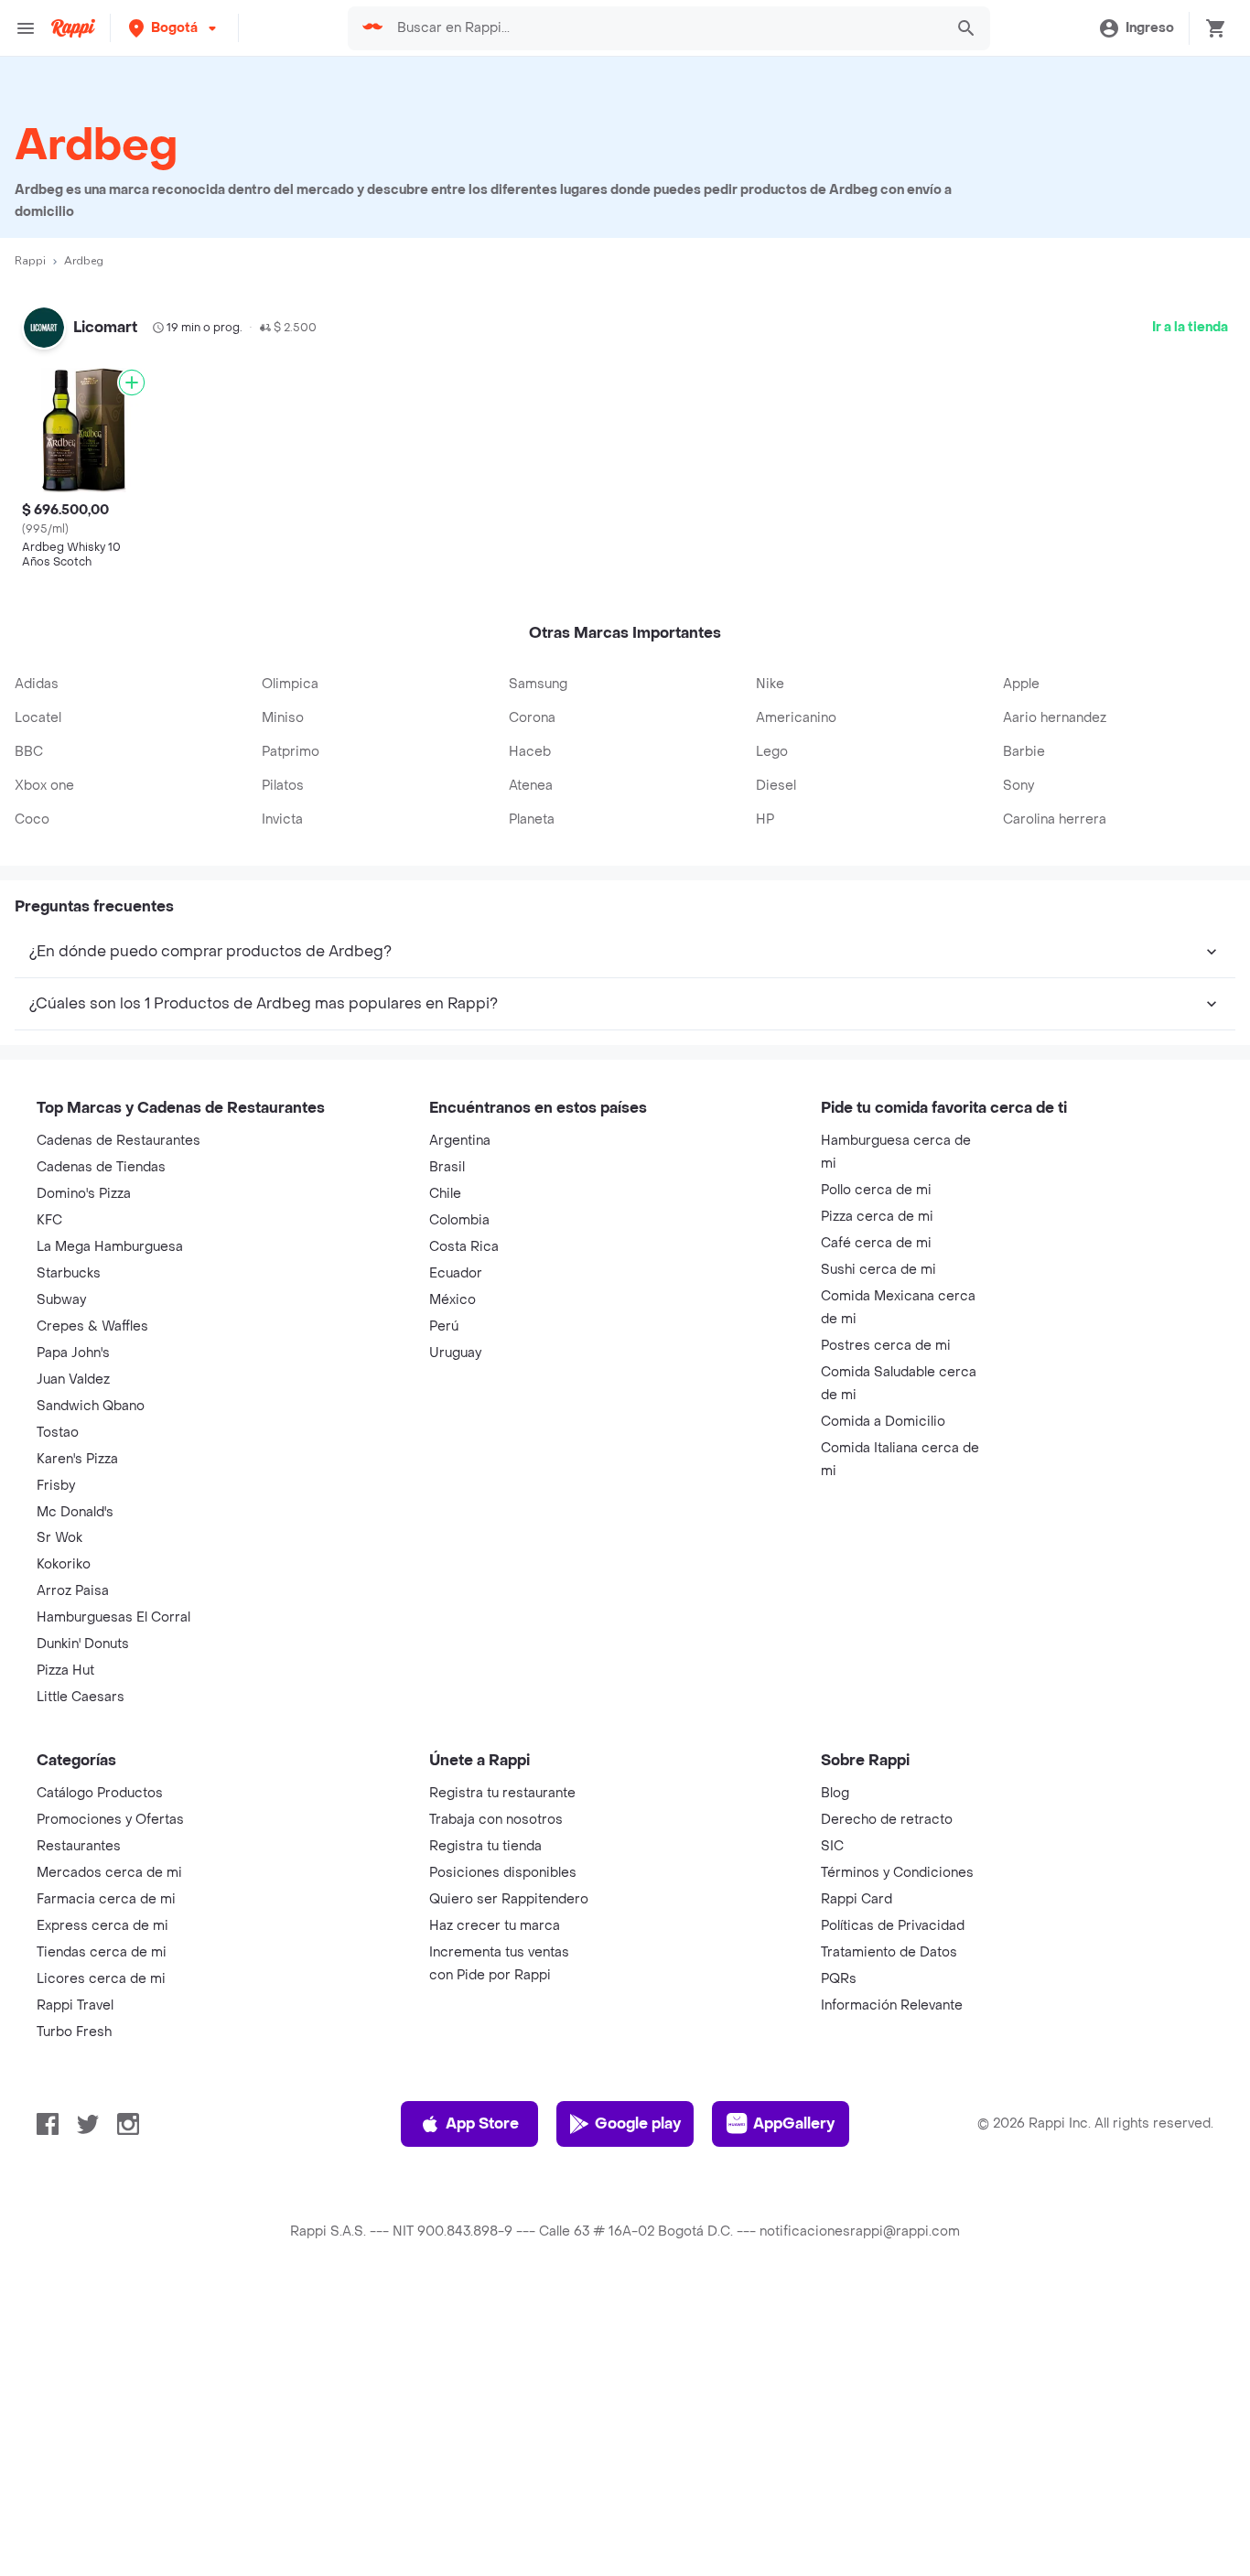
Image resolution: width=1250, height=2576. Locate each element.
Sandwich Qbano (91, 1684)
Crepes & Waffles (92, 1605)
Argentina (460, 1419)
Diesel (776, 1064)
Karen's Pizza (77, 1737)
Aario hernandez (1055, 996)
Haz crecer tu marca (495, 2204)
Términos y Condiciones (897, 2151)
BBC (29, 1030)
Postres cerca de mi (886, 1624)
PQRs (839, 2257)
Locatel (38, 996)
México (453, 1578)
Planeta (532, 1098)
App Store (482, 2402)
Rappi (30, 261)
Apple (1021, 962)
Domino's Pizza (84, 1472)
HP (765, 1098)
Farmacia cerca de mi (106, 2177)
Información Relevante (892, 2284)
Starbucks (69, 1552)
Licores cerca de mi (101, 2257)
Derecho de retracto (887, 2098)
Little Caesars (81, 1975)
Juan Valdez (73, 1658)
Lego (772, 1030)
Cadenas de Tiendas (101, 1445)
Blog (835, 2071)
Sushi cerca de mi (878, 1548)
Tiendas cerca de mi (102, 2231)
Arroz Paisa (73, 1869)
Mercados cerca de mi (109, 2151)
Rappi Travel (75, 2284)
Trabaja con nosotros (496, 2098)
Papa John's (73, 1631)
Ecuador (456, 1552)
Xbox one (44, 1064)
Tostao (58, 1711)
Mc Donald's (75, 1790)
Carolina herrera (1055, 1098)
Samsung (538, 962)
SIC (832, 2124)
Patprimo (291, 1030)
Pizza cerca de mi (877, 1495)
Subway (61, 1578)
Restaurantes (79, 2124)
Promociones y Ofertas (110, 2098)
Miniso (283, 996)
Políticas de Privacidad (893, 2204)
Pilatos (283, 1064)
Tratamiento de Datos (889, 2231)
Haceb (530, 1030)
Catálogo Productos (100, 2071)
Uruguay (455, 1631)
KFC (49, 1498)
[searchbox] (665, 28)
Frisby (56, 1764)
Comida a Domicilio (883, 1700)
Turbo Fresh (74, 2310)
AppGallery (794, 2402)
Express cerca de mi (102, 2204)
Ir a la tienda (1190, 327)
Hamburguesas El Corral (113, 1896)
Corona (532, 996)
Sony (1018, 1064)
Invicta (282, 1098)
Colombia (459, 1498)
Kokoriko (64, 1843)
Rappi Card (857, 2177)
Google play (638, 2402)
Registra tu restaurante (502, 2071)
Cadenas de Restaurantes (119, 1419)
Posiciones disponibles (503, 2151)
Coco (32, 1098)
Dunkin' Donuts (83, 1922)
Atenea (531, 1064)
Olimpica (290, 962)
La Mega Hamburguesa (110, 1525)
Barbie (1024, 1030)
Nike (770, 962)
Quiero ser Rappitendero (509, 2177)
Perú (444, 1605)
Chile (445, 1472)
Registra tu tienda (485, 2124)
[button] (174, 28)
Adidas (37, 962)
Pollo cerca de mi (876, 1468)
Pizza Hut (65, 1949)
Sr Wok (59, 1816)
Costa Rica (464, 1525)
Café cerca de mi (876, 1521)
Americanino (796, 996)
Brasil (447, 1445)
